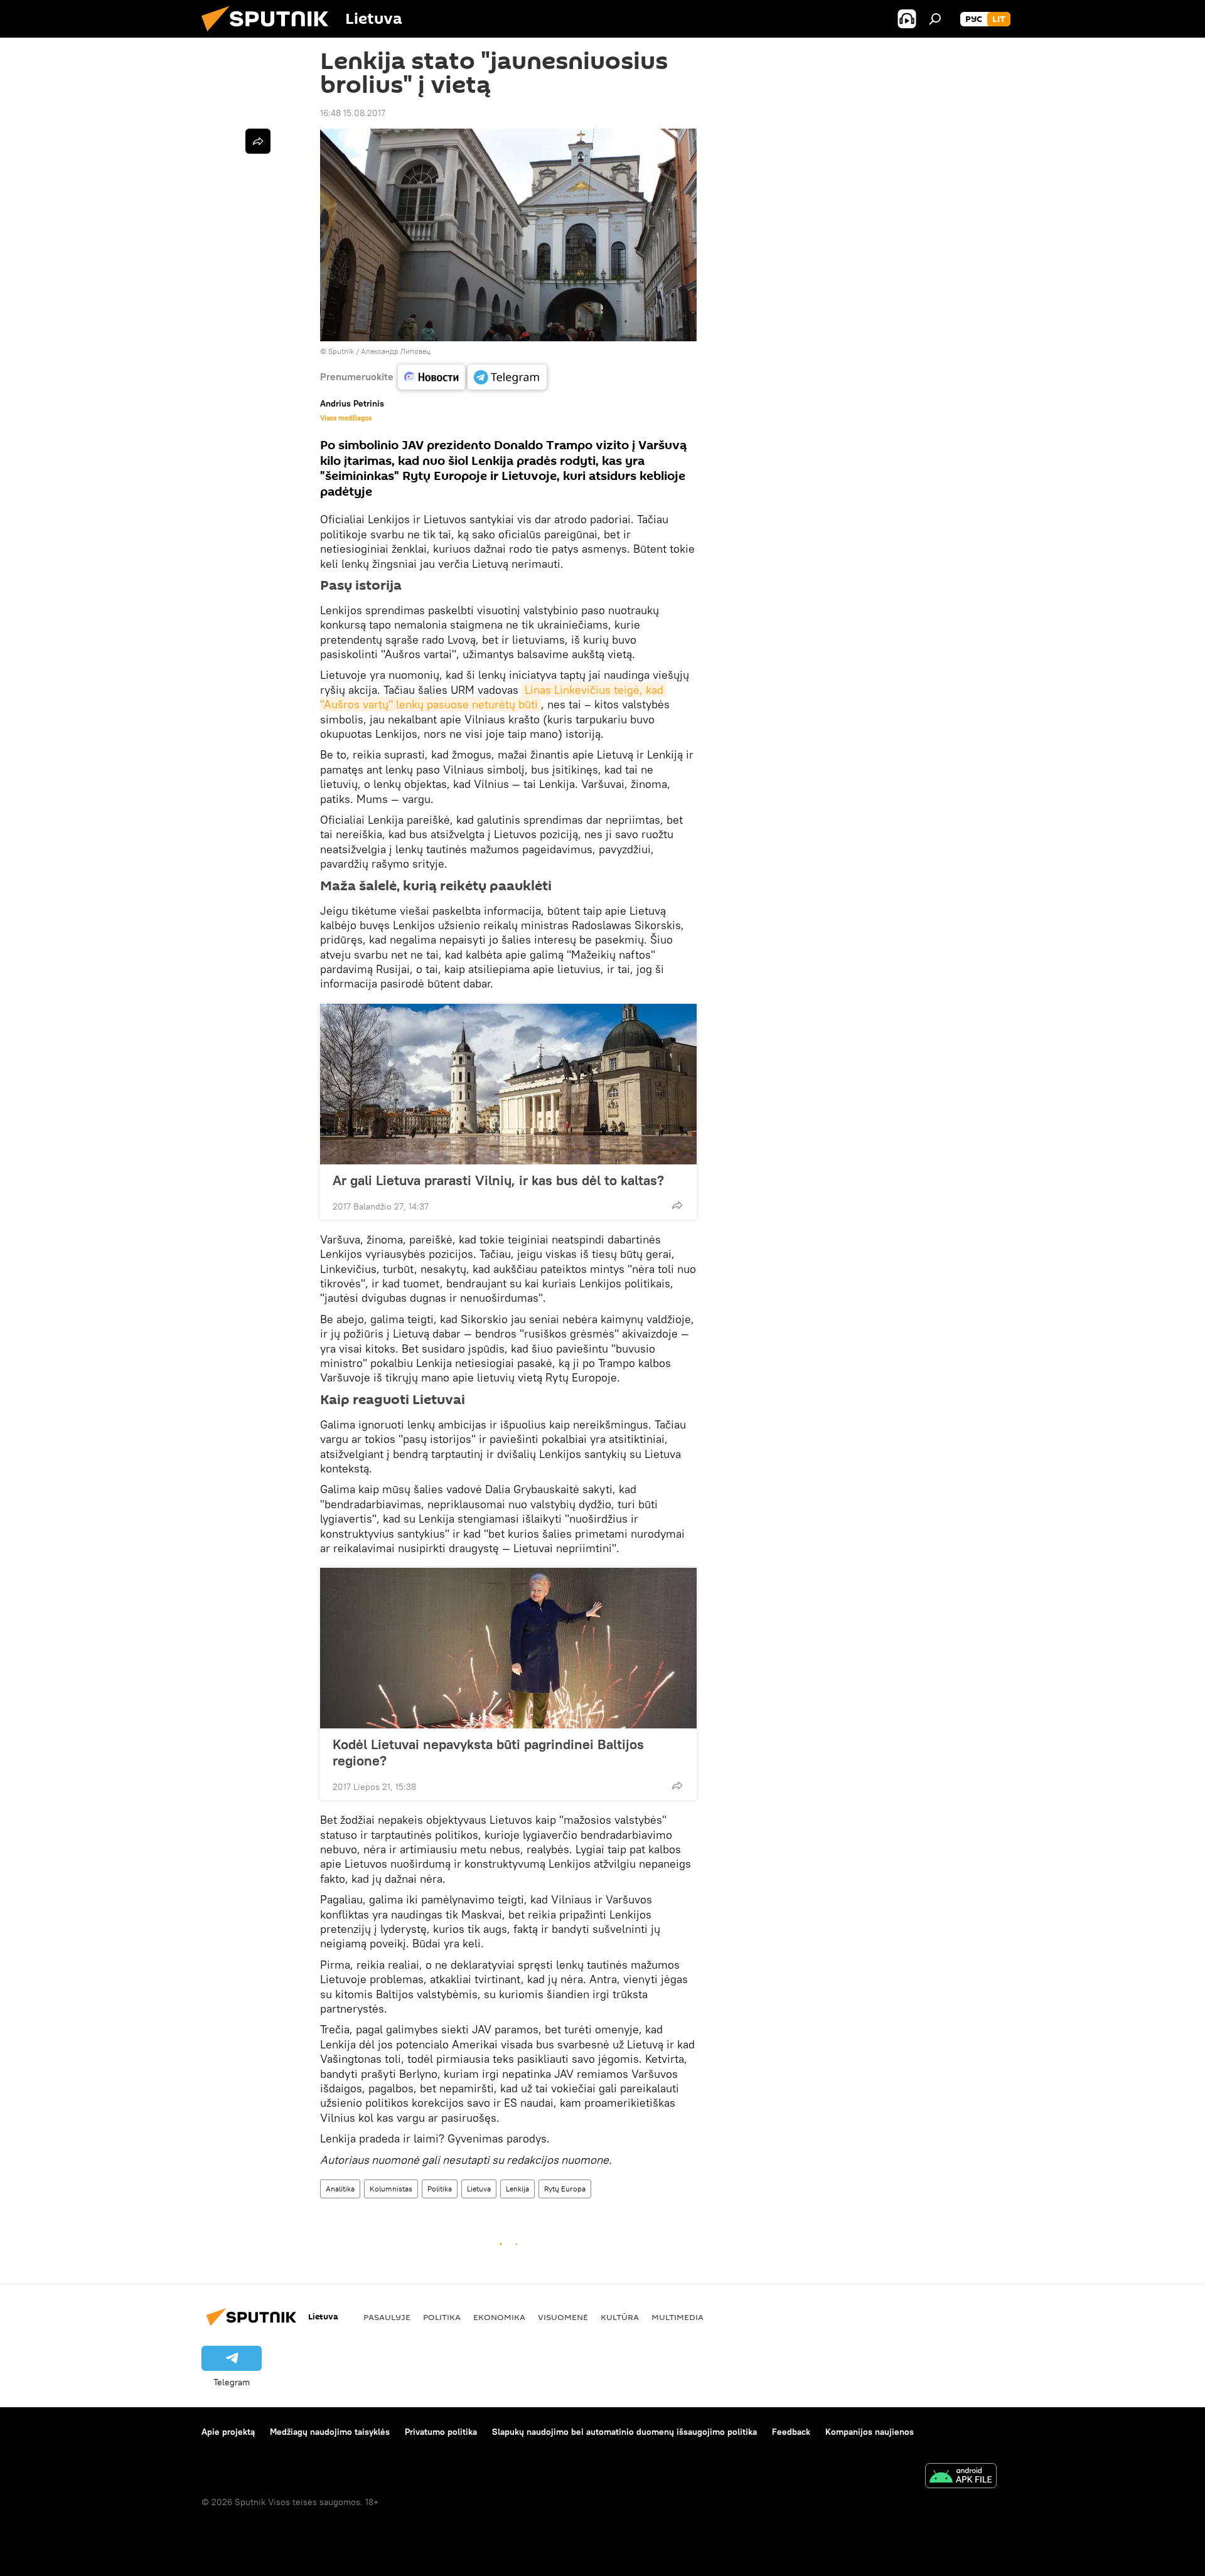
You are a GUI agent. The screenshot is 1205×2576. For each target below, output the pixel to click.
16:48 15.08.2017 (353, 113)
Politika (440, 2189)
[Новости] (431, 377)
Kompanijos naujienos (870, 2432)
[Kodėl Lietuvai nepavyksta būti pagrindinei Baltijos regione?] (508, 1648)
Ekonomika (499, 2317)
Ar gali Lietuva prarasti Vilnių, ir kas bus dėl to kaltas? (498, 1180)
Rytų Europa (565, 2189)
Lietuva (479, 2189)
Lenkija (517, 2189)
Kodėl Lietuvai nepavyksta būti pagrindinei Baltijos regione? (488, 1752)
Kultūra (620, 2317)
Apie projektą (228, 2432)
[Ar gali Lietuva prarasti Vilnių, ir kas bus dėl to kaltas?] (508, 1084)
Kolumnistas (391, 2189)
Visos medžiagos (346, 418)
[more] (677, 1205)
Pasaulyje (387, 2317)
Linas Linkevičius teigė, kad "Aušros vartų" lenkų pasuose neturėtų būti (493, 697)
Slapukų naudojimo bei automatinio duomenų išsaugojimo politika (624, 2432)
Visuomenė (563, 2317)
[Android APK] (961, 2477)
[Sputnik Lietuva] (270, 35)
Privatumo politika (441, 2432)
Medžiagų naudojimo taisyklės (330, 2432)
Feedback (791, 2432)
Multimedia (677, 2317)
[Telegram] (507, 377)
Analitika (340, 2189)
